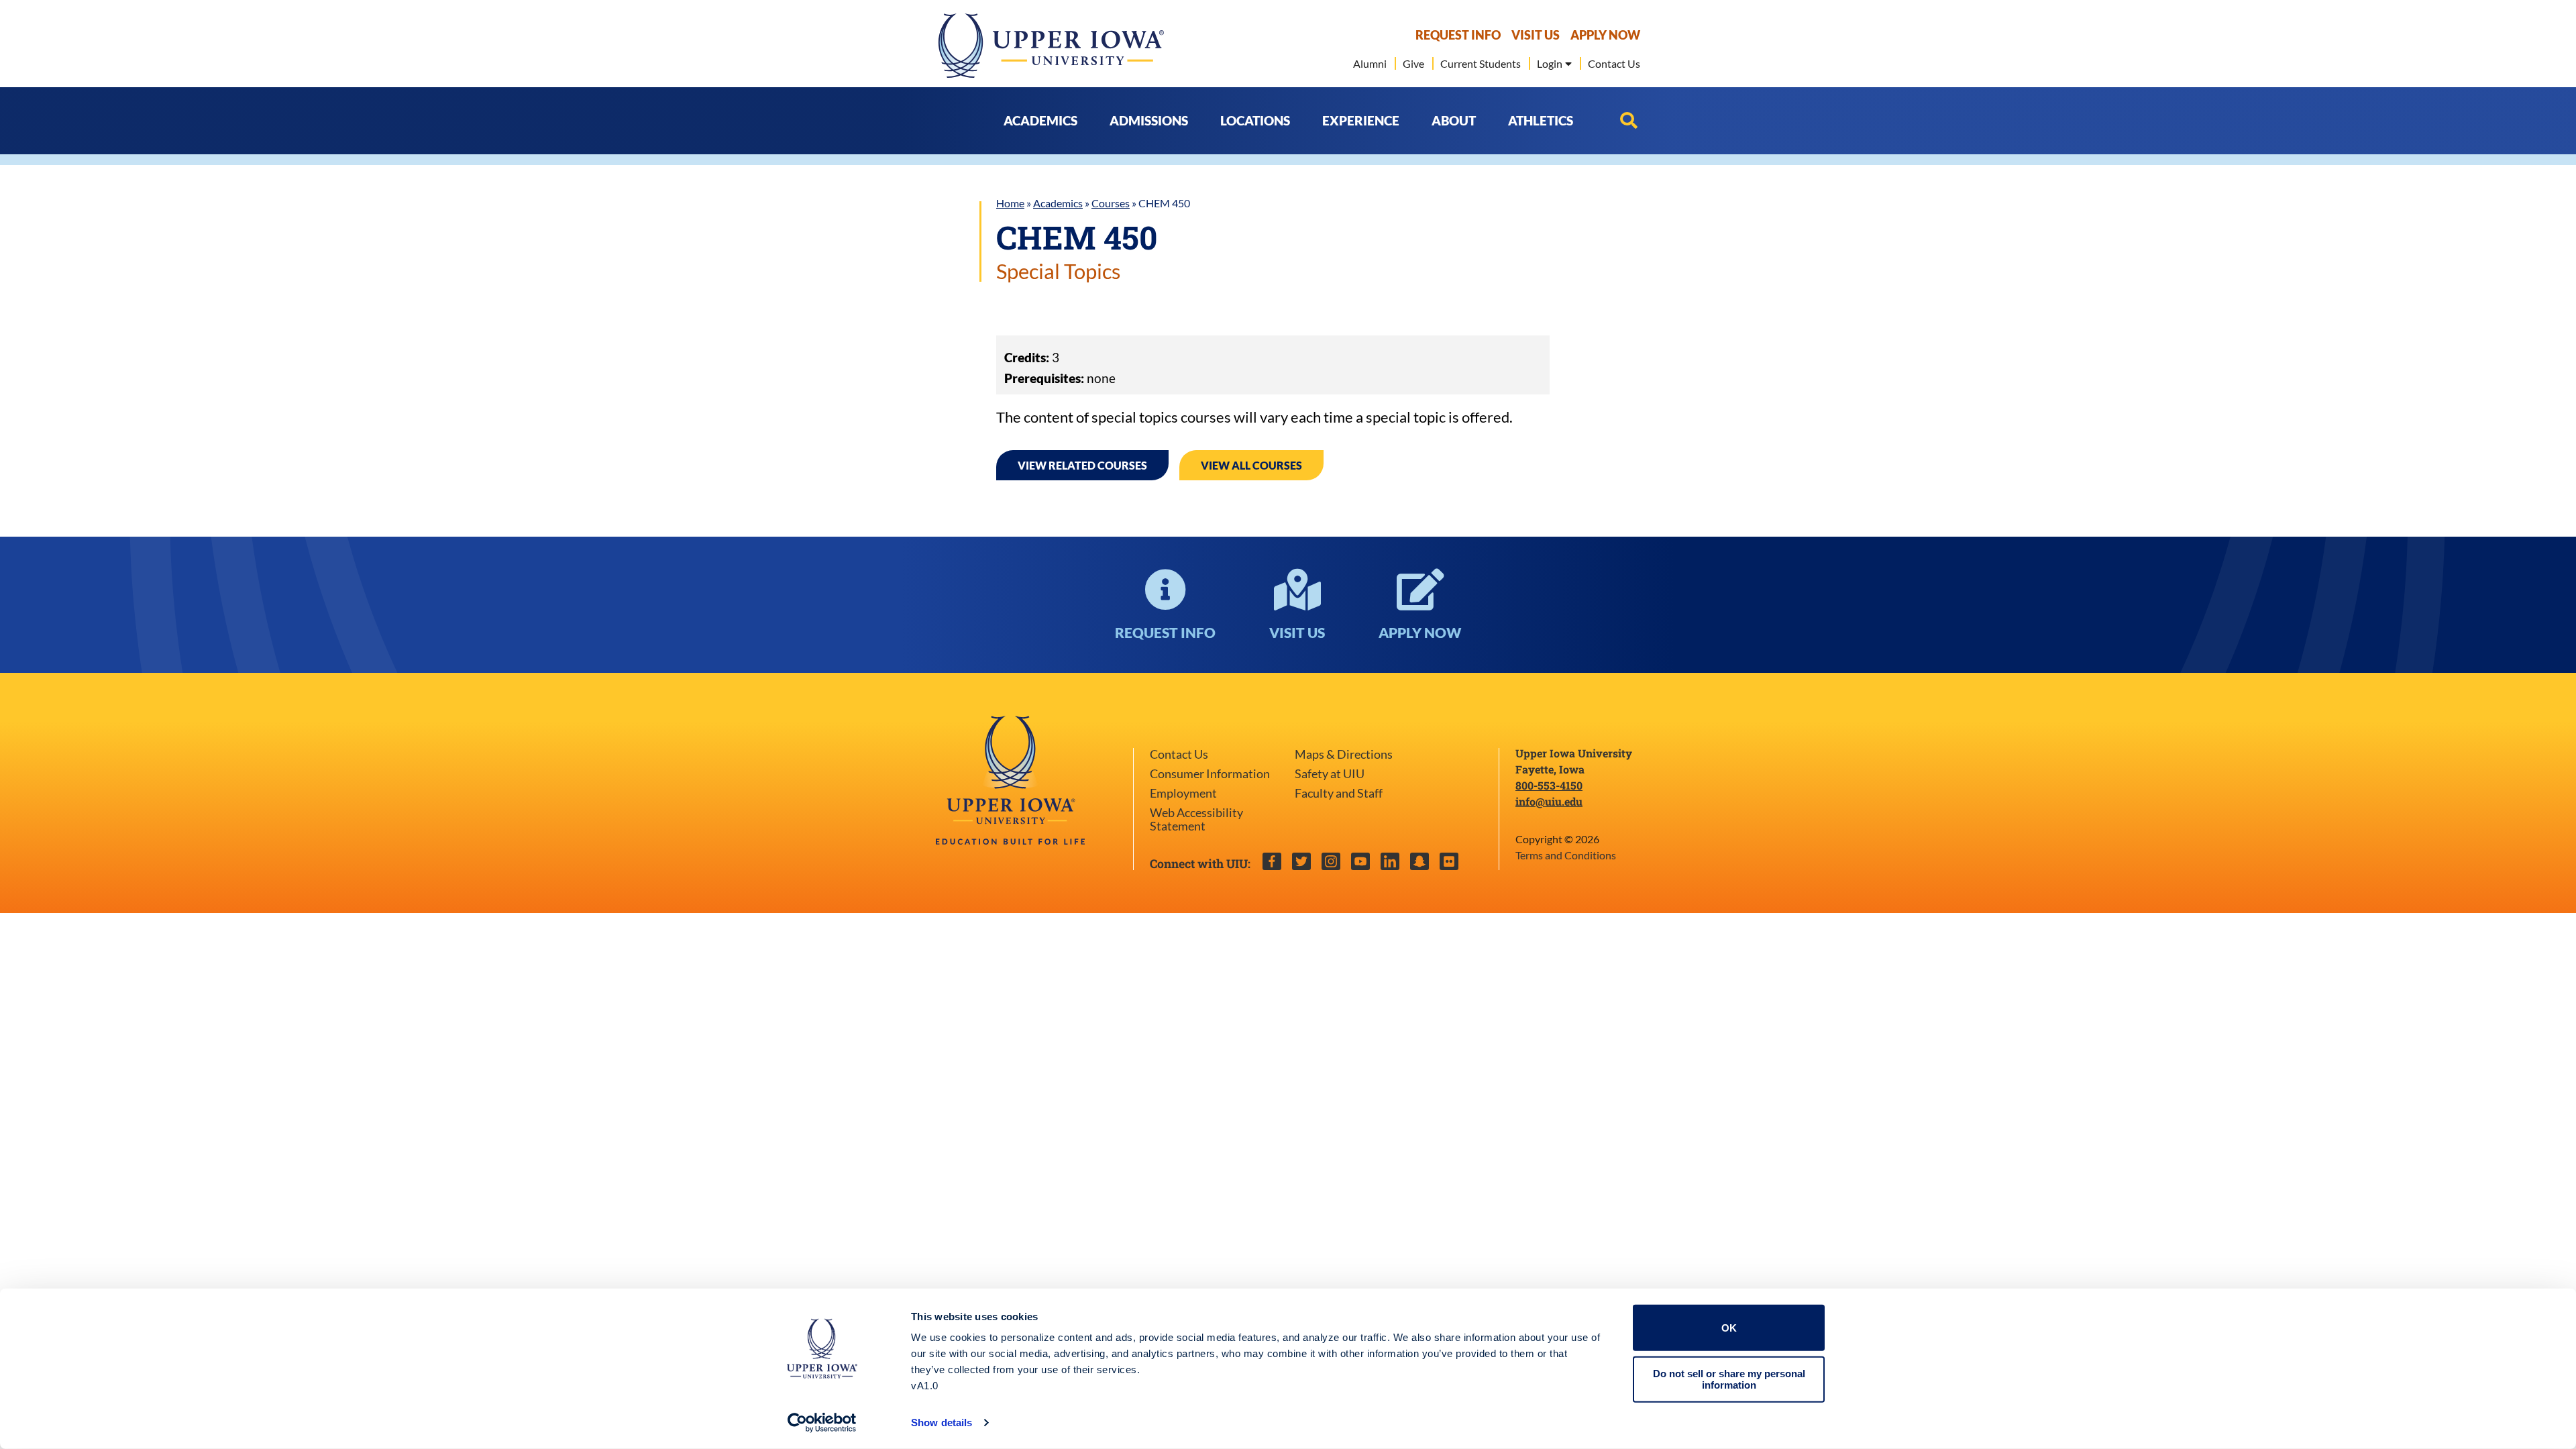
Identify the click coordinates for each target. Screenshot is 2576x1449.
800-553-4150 (1549, 785)
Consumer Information (1210, 774)
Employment (1183, 793)
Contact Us (1179, 754)
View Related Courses (1082, 465)
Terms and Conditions (1566, 855)
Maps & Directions (1344, 754)
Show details (942, 1423)
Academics (1058, 203)
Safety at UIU (1330, 774)
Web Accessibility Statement (1196, 819)
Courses (1111, 203)
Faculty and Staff (1339, 793)
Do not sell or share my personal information (1729, 1379)
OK (1729, 1328)
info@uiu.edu (1549, 801)
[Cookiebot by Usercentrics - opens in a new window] (822, 1423)
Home (1010, 203)
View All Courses (1251, 465)
